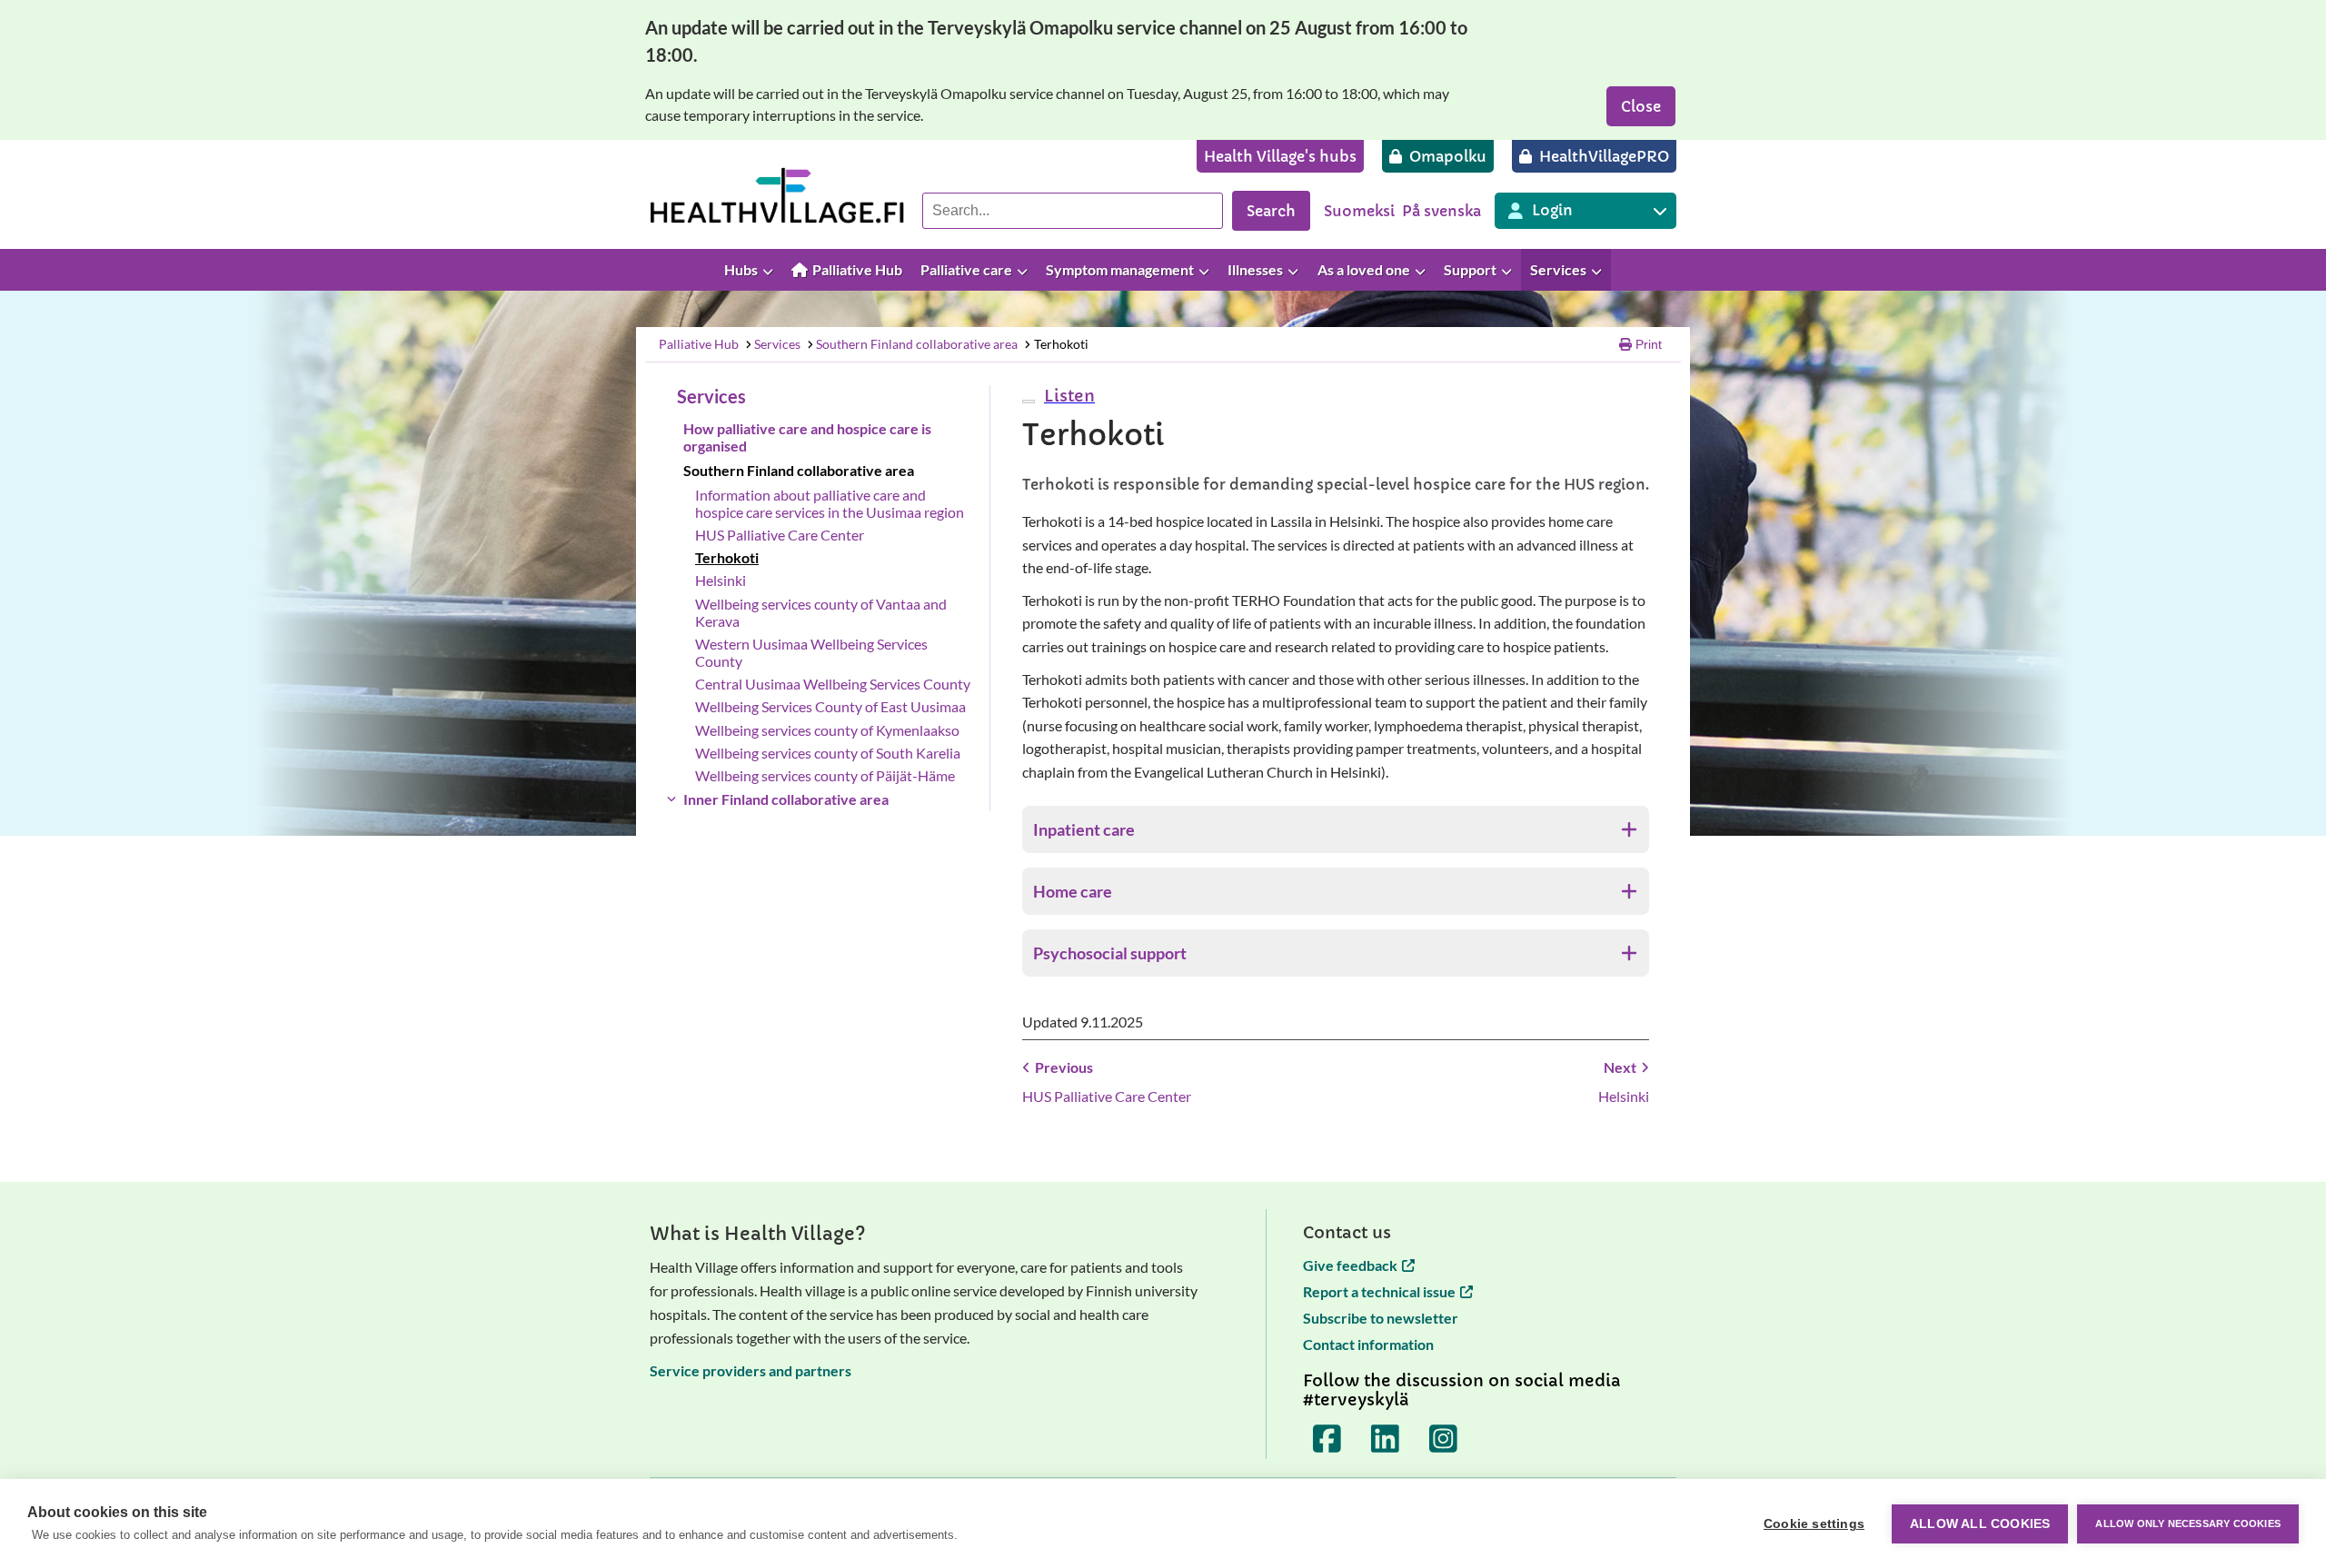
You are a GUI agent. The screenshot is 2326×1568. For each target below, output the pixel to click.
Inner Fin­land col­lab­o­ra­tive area (786, 799)
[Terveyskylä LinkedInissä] (1386, 1439)
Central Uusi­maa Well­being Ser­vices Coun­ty (833, 684)
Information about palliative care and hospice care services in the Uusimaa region (830, 503)
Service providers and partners (750, 1370)
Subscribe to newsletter (1381, 1318)
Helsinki (721, 580)
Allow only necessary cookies (2188, 1523)
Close (1641, 106)
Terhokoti (1061, 344)
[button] (1067, 396)
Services (777, 344)
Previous (1064, 1067)
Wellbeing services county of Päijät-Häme (825, 775)
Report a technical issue (1379, 1291)
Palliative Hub (699, 344)
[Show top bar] (2303, 270)
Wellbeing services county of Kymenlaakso (827, 730)
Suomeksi (1359, 211)
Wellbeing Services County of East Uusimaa (830, 706)
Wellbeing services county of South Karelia (828, 753)
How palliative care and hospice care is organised (807, 437)
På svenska (1441, 211)
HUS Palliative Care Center (780, 535)
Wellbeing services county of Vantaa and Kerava (821, 612)
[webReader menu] (1029, 402)
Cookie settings (1814, 1524)
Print (1649, 344)
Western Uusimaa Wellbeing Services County (811, 652)
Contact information (1368, 1344)
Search (1271, 211)
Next (1620, 1067)
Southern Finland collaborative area (917, 344)
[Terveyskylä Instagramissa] (1444, 1439)
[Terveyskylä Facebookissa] (1327, 1439)
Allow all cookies (1980, 1524)
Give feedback (1350, 1265)
